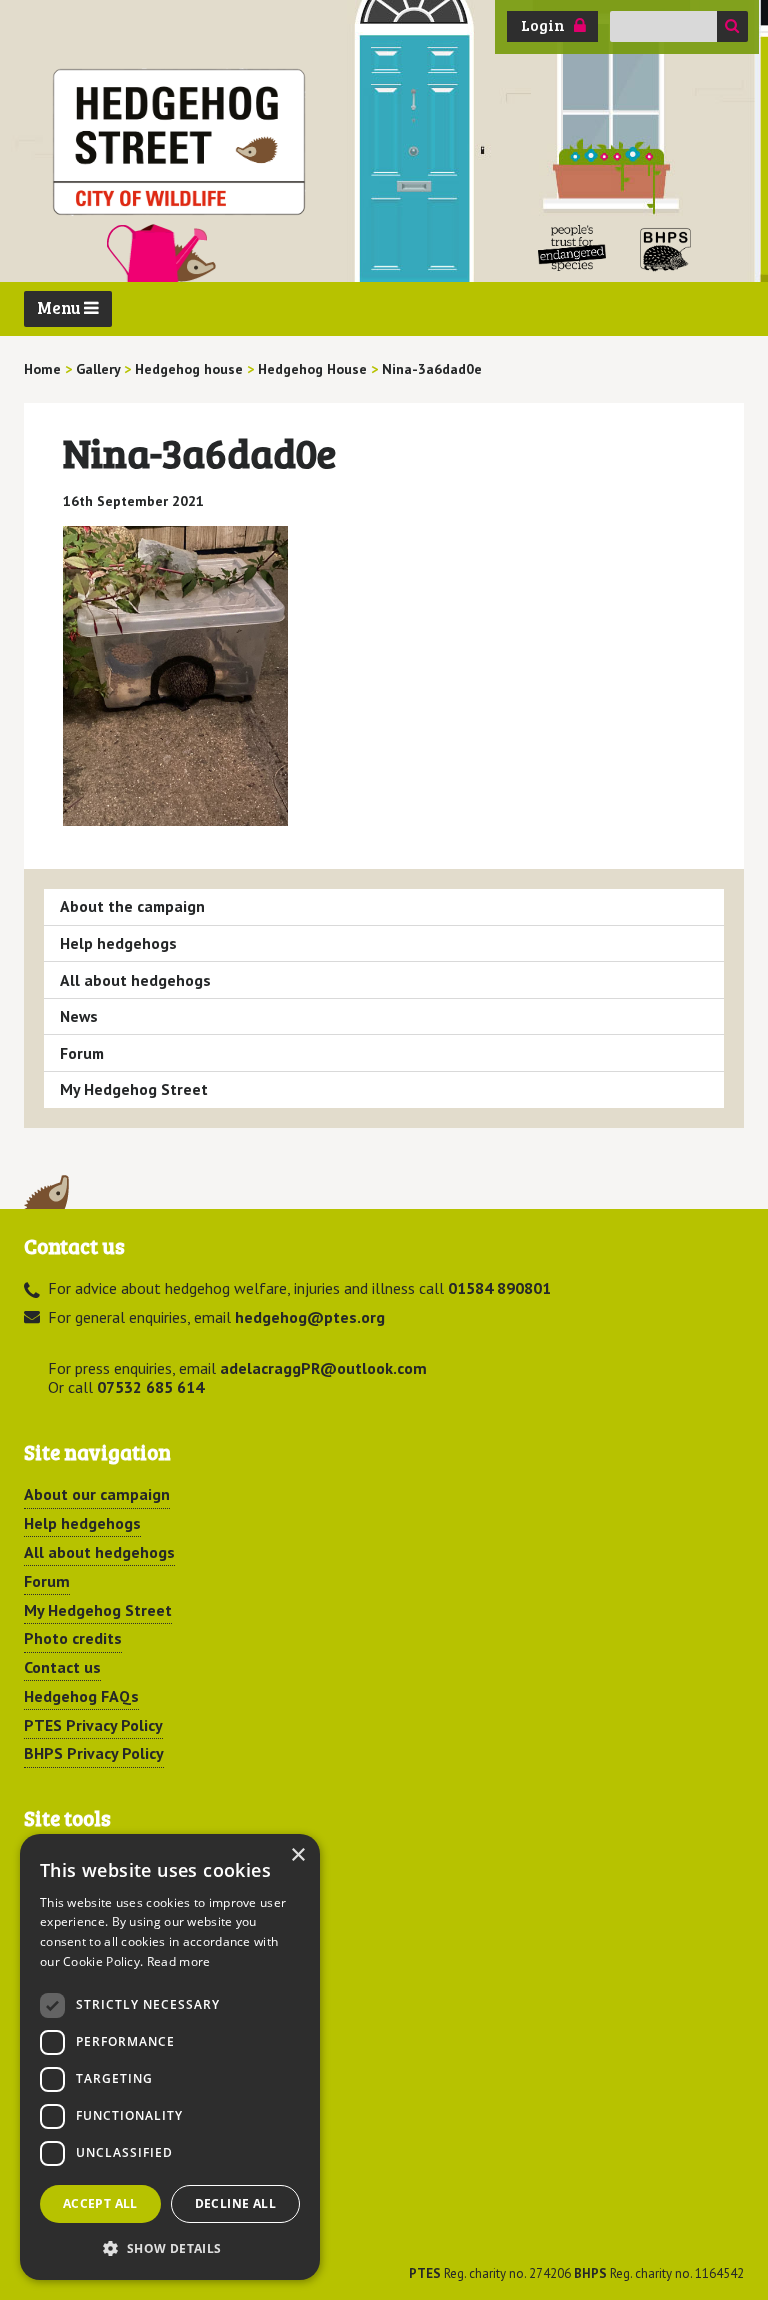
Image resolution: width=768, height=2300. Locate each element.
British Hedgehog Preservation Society (666, 248)
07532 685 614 (150, 1387)
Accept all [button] (100, 2203)
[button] (170, 2248)
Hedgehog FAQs (81, 1696)
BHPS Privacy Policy (94, 1753)
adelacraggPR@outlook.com (323, 1368)
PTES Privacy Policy (93, 1725)
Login (543, 25)
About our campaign (97, 1494)
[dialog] (170, 2057)
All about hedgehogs (135, 980)
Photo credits (73, 1638)
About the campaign (132, 906)
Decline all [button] (235, 2203)
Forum (82, 1053)
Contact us (62, 1667)
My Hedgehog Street (134, 1089)
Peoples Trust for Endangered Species (572, 248)
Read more (179, 1961)
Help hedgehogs (118, 943)
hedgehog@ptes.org (310, 1317)
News (79, 1016)
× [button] (297, 1855)
